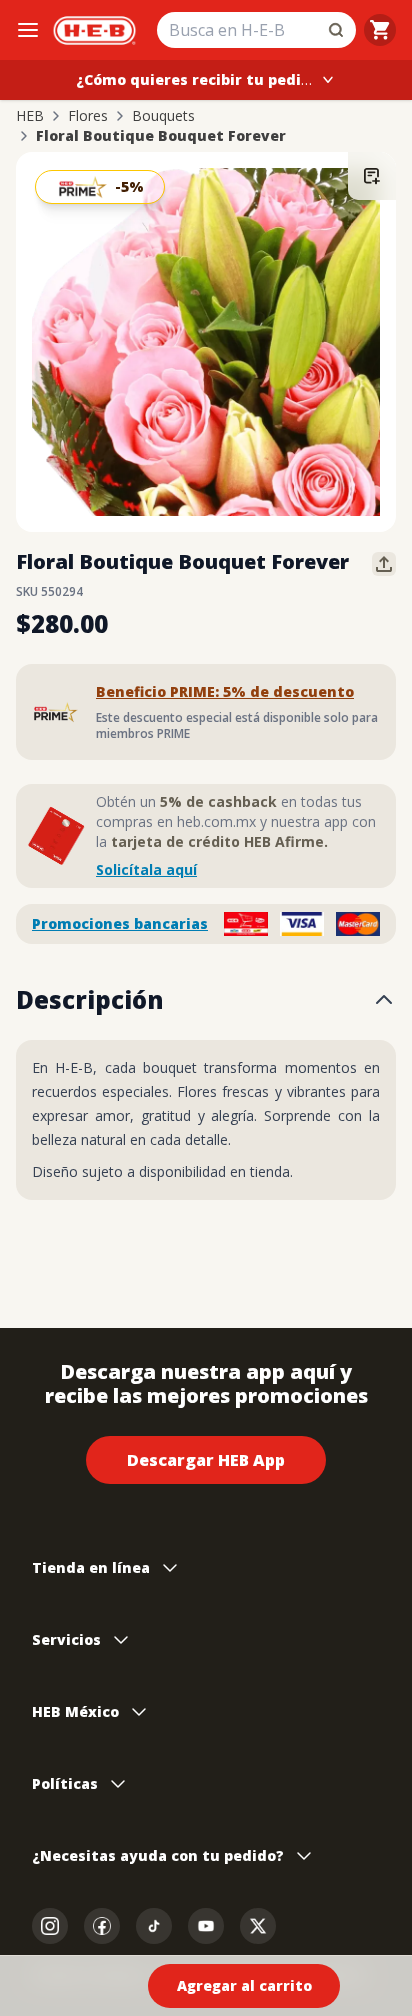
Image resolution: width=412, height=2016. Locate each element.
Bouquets (163, 116)
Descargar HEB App (206, 1460)
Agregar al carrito (244, 1985)
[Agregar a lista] (372, 176)
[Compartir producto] (384, 564)
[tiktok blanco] (154, 1926)
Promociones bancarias (120, 923)
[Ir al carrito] (380, 30)
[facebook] (102, 1926)
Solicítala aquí (146, 869)
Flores (88, 116)
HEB (30, 116)
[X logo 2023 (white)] (258, 1926)
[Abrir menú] (28, 30)
